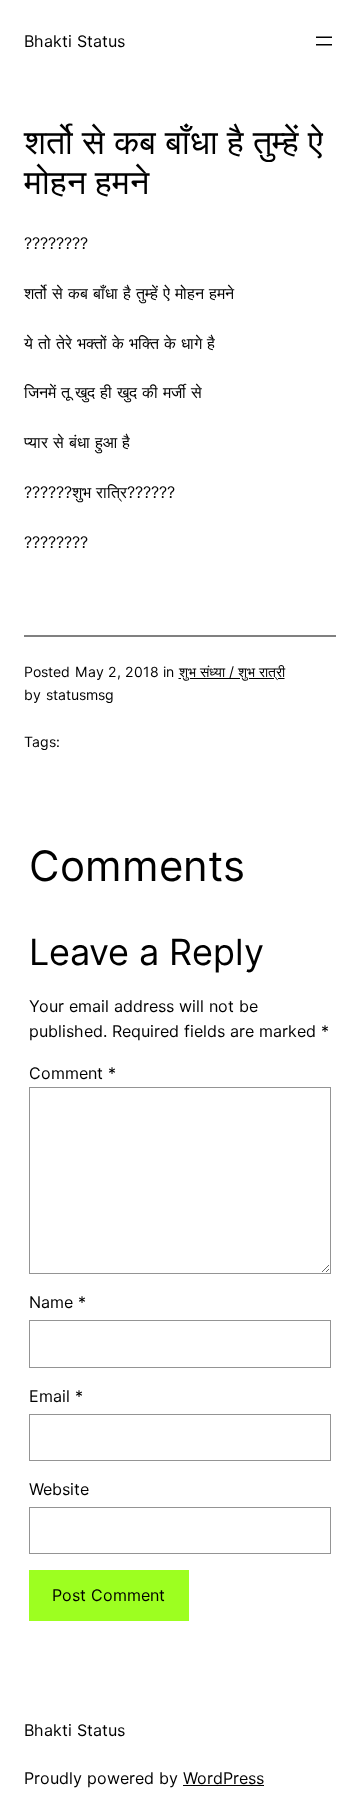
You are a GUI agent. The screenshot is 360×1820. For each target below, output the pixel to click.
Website (59, 1489)
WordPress (223, 1778)
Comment (72, 1073)
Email (56, 1396)
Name (57, 1302)
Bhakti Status (74, 41)
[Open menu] (324, 41)
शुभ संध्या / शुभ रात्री (232, 671)
